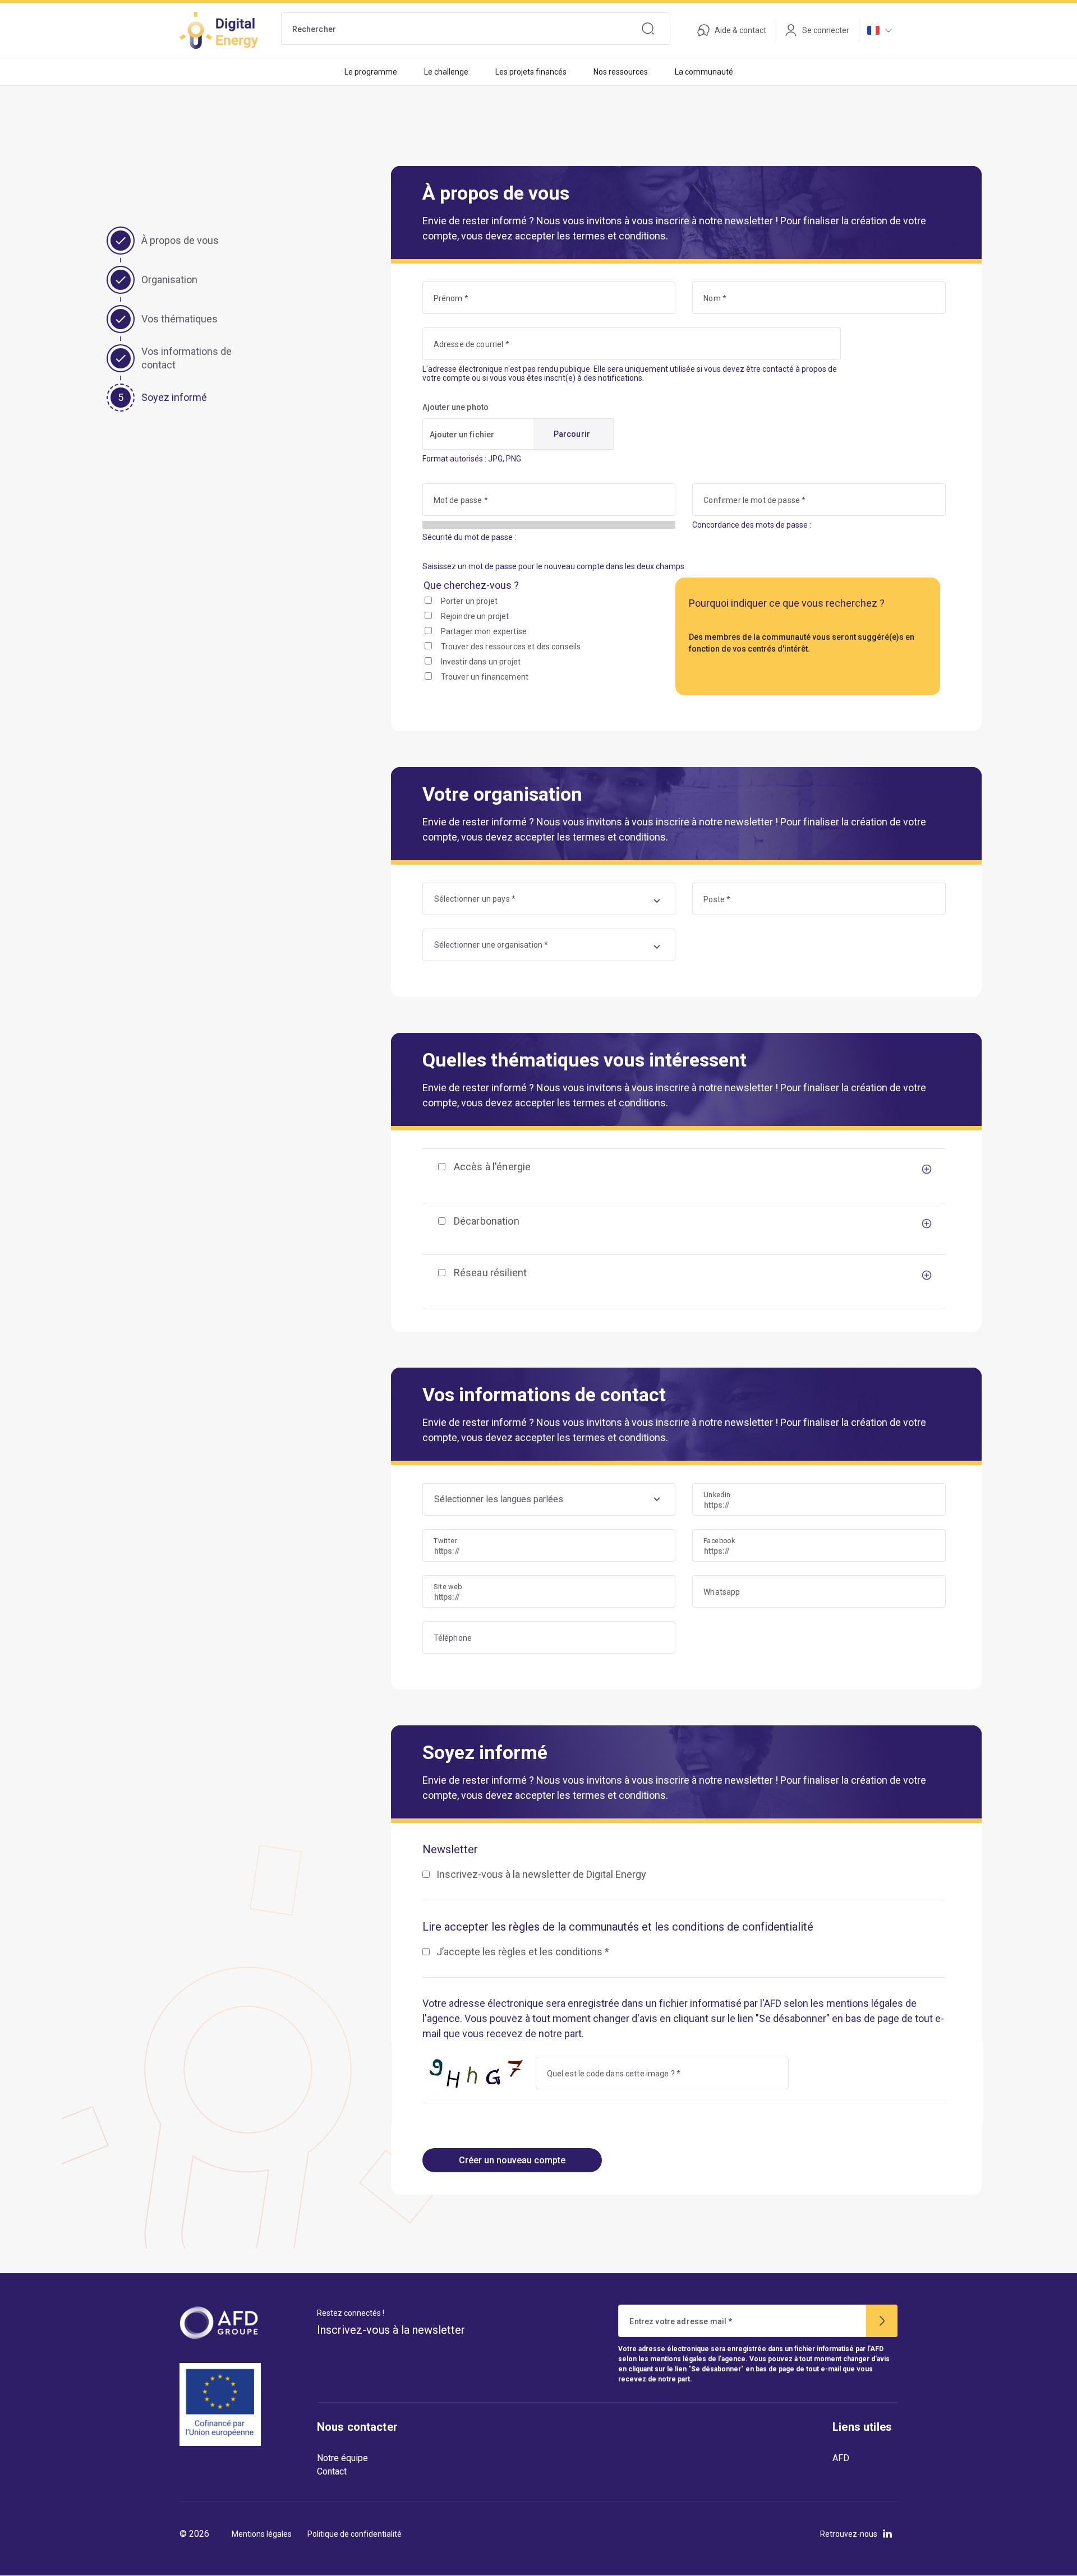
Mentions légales (262, 2534)
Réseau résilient (490, 1273)
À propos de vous (180, 240)
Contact (332, 2471)
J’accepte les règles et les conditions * (523, 1952)
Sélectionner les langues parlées (499, 1499)
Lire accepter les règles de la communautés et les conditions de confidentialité (618, 1927)
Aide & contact (740, 30)
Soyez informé (174, 397)
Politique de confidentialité (355, 2534)
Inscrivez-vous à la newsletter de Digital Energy (541, 1874)
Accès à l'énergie (493, 1167)
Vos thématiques (179, 319)
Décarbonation (487, 1221)
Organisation (169, 280)
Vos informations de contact (187, 358)
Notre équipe (342, 2458)
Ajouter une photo (456, 407)
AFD (841, 2458)
